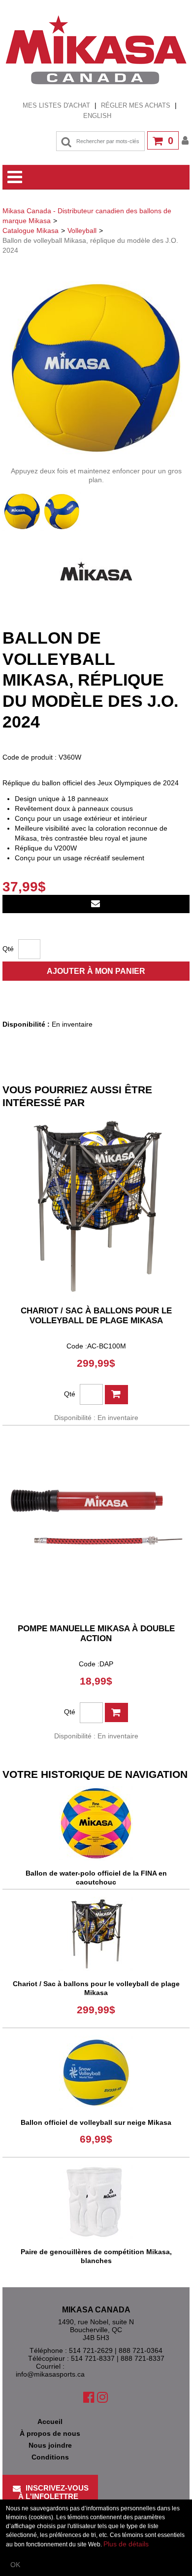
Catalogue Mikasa (31, 231)
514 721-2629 (91, 2350)
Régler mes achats (136, 105)
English (97, 116)
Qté (8, 949)
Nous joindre (50, 2445)
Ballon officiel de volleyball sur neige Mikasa (96, 2122)
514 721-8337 (93, 2358)
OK (15, 2565)
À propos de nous (50, 2433)
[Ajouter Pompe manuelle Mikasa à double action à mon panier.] (116, 1712)
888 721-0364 (141, 2350)
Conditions (50, 2457)
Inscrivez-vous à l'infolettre (54, 2492)
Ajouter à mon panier (96, 971)
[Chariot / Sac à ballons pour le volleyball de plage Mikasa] (96, 1206)
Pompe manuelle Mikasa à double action (96, 1634)
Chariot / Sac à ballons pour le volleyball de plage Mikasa (96, 1316)
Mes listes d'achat (56, 105)
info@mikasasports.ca (50, 2374)
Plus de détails (126, 2544)
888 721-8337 (143, 2358)
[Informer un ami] (96, 904)
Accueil (50, 2422)
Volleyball (82, 231)
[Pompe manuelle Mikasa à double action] (96, 1524)
